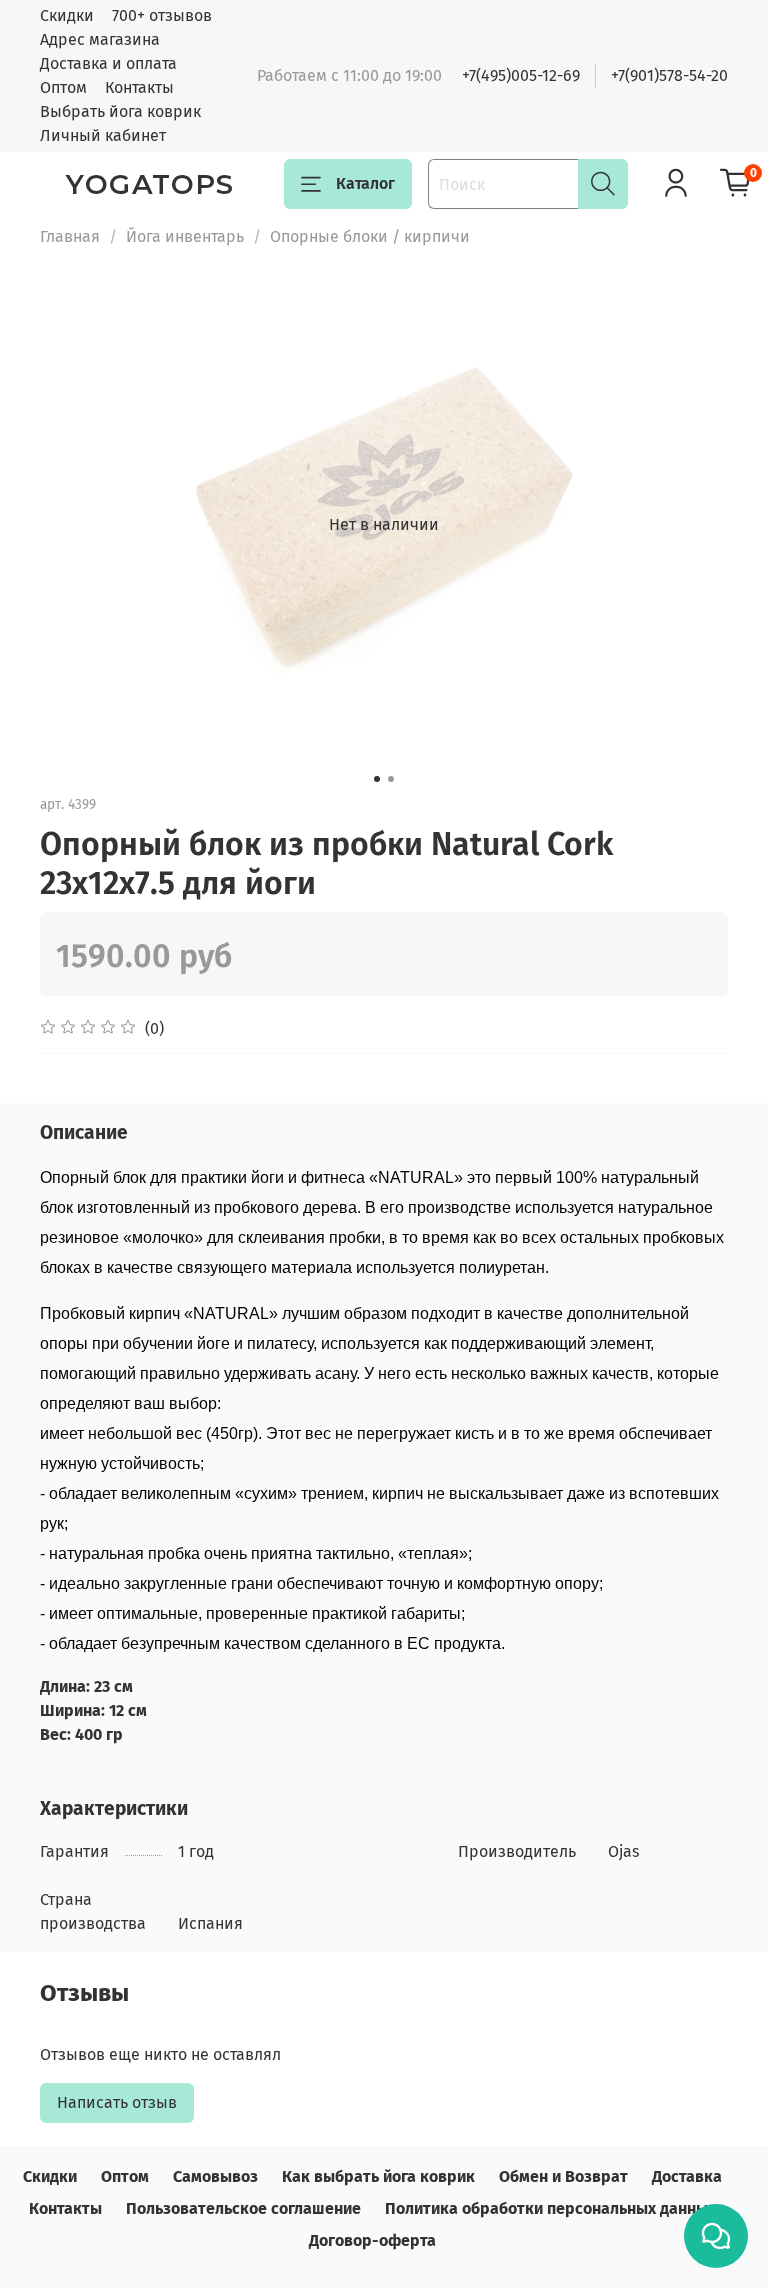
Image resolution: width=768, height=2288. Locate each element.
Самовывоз (215, 2176)
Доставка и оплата (108, 63)
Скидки (67, 15)
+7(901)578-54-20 (669, 75)
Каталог (365, 183)
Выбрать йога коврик (120, 111)
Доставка (687, 2176)
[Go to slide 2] (391, 779)
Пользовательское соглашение (243, 2208)
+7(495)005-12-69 (521, 75)
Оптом (63, 87)
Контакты (139, 87)
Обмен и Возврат (563, 2176)
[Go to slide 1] (377, 779)
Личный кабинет (103, 135)
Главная (70, 236)
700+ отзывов (162, 15)
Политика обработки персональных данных (550, 2208)
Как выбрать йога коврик (378, 2176)
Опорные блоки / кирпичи (370, 236)
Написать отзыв (117, 2102)
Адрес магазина (100, 39)
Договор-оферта (372, 2240)
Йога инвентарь (185, 236)
